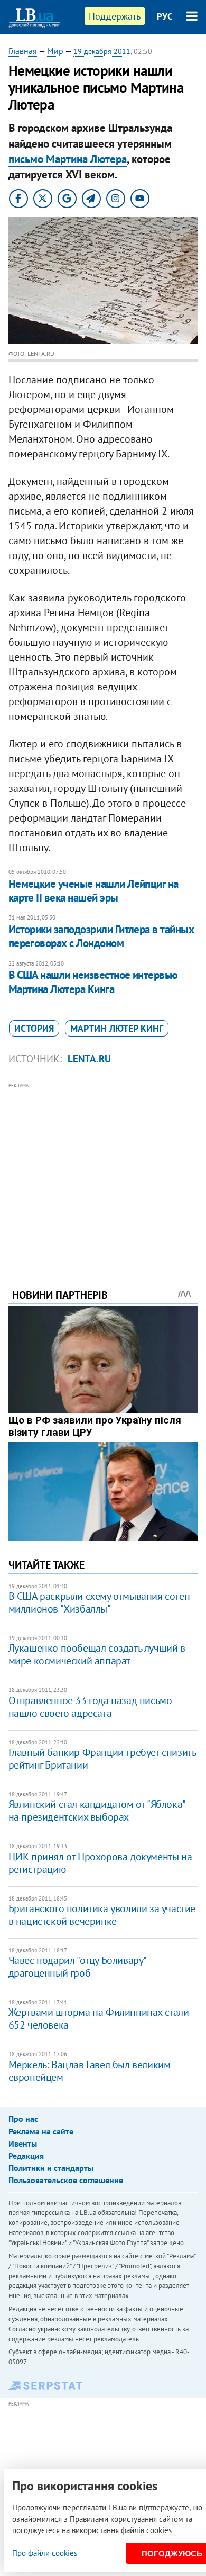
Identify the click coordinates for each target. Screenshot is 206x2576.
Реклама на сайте (41, 2131)
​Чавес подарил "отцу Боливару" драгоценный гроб (77, 1967)
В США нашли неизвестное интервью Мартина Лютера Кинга (93, 982)
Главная (23, 51)
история (34, 1028)
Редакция (26, 2156)
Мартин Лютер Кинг (117, 1028)
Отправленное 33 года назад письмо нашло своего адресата (90, 1707)
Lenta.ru (89, 1059)
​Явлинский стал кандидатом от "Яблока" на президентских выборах (97, 1811)
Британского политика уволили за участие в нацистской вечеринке (102, 1915)
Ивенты (23, 2143)
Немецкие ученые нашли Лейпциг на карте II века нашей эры (93, 891)
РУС (165, 16)
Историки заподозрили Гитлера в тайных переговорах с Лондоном (101, 936)
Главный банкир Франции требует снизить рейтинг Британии (102, 1759)
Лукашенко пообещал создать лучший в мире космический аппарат (97, 1654)
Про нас (23, 2119)
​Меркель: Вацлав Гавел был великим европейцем (90, 2071)
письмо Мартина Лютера (68, 159)
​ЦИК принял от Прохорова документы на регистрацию (100, 1863)
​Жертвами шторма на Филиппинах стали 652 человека (99, 2019)
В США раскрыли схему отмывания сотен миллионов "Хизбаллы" (99, 1602)
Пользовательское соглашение (66, 2180)
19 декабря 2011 (102, 51)
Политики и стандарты (51, 2168)
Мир (55, 51)
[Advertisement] (103, 1171)
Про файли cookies (45, 2553)
